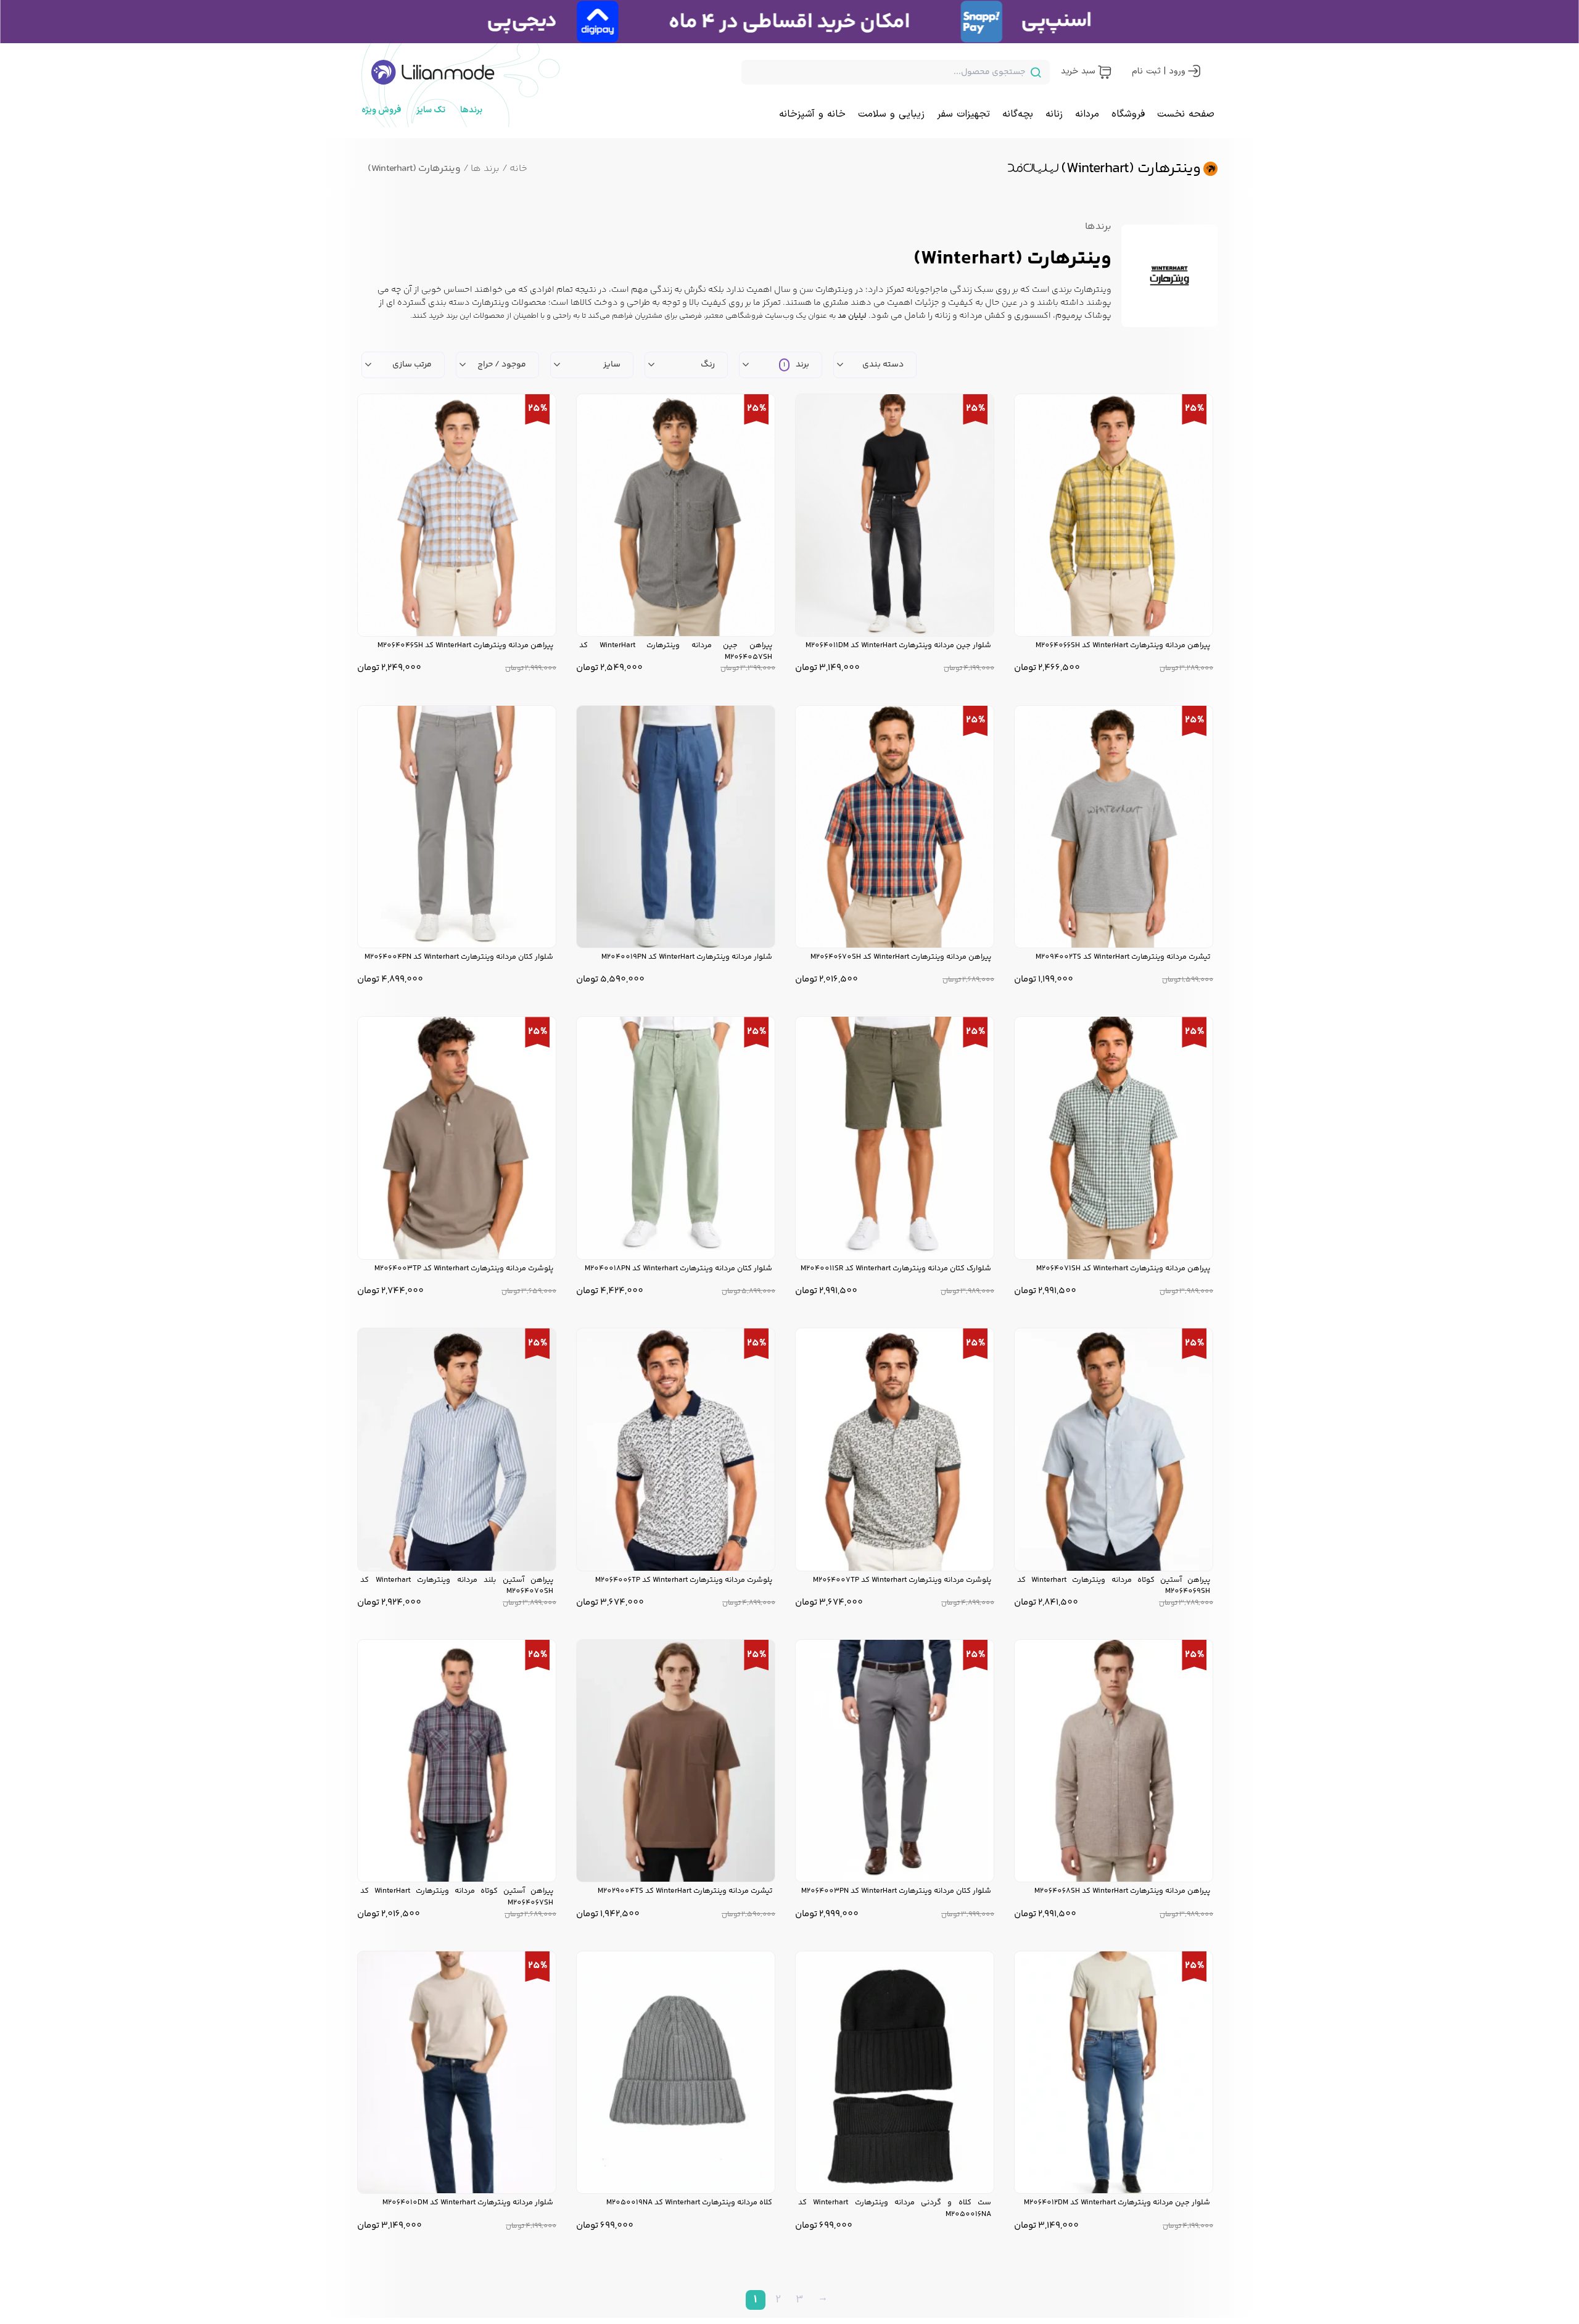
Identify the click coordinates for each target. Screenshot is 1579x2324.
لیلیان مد (852, 316)
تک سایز (431, 110)
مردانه (1087, 114)
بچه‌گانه (1018, 114)
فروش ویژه (381, 110)
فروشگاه (1128, 114)
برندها (471, 110)
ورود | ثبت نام (1159, 71)
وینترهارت (1093, 290)
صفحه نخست (1186, 114)
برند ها (481, 169)
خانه (515, 169)
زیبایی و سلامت (891, 114)
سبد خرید (1078, 71)
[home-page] (433, 72)
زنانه (1054, 114)
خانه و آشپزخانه (812, 114)
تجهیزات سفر (963, 114)
